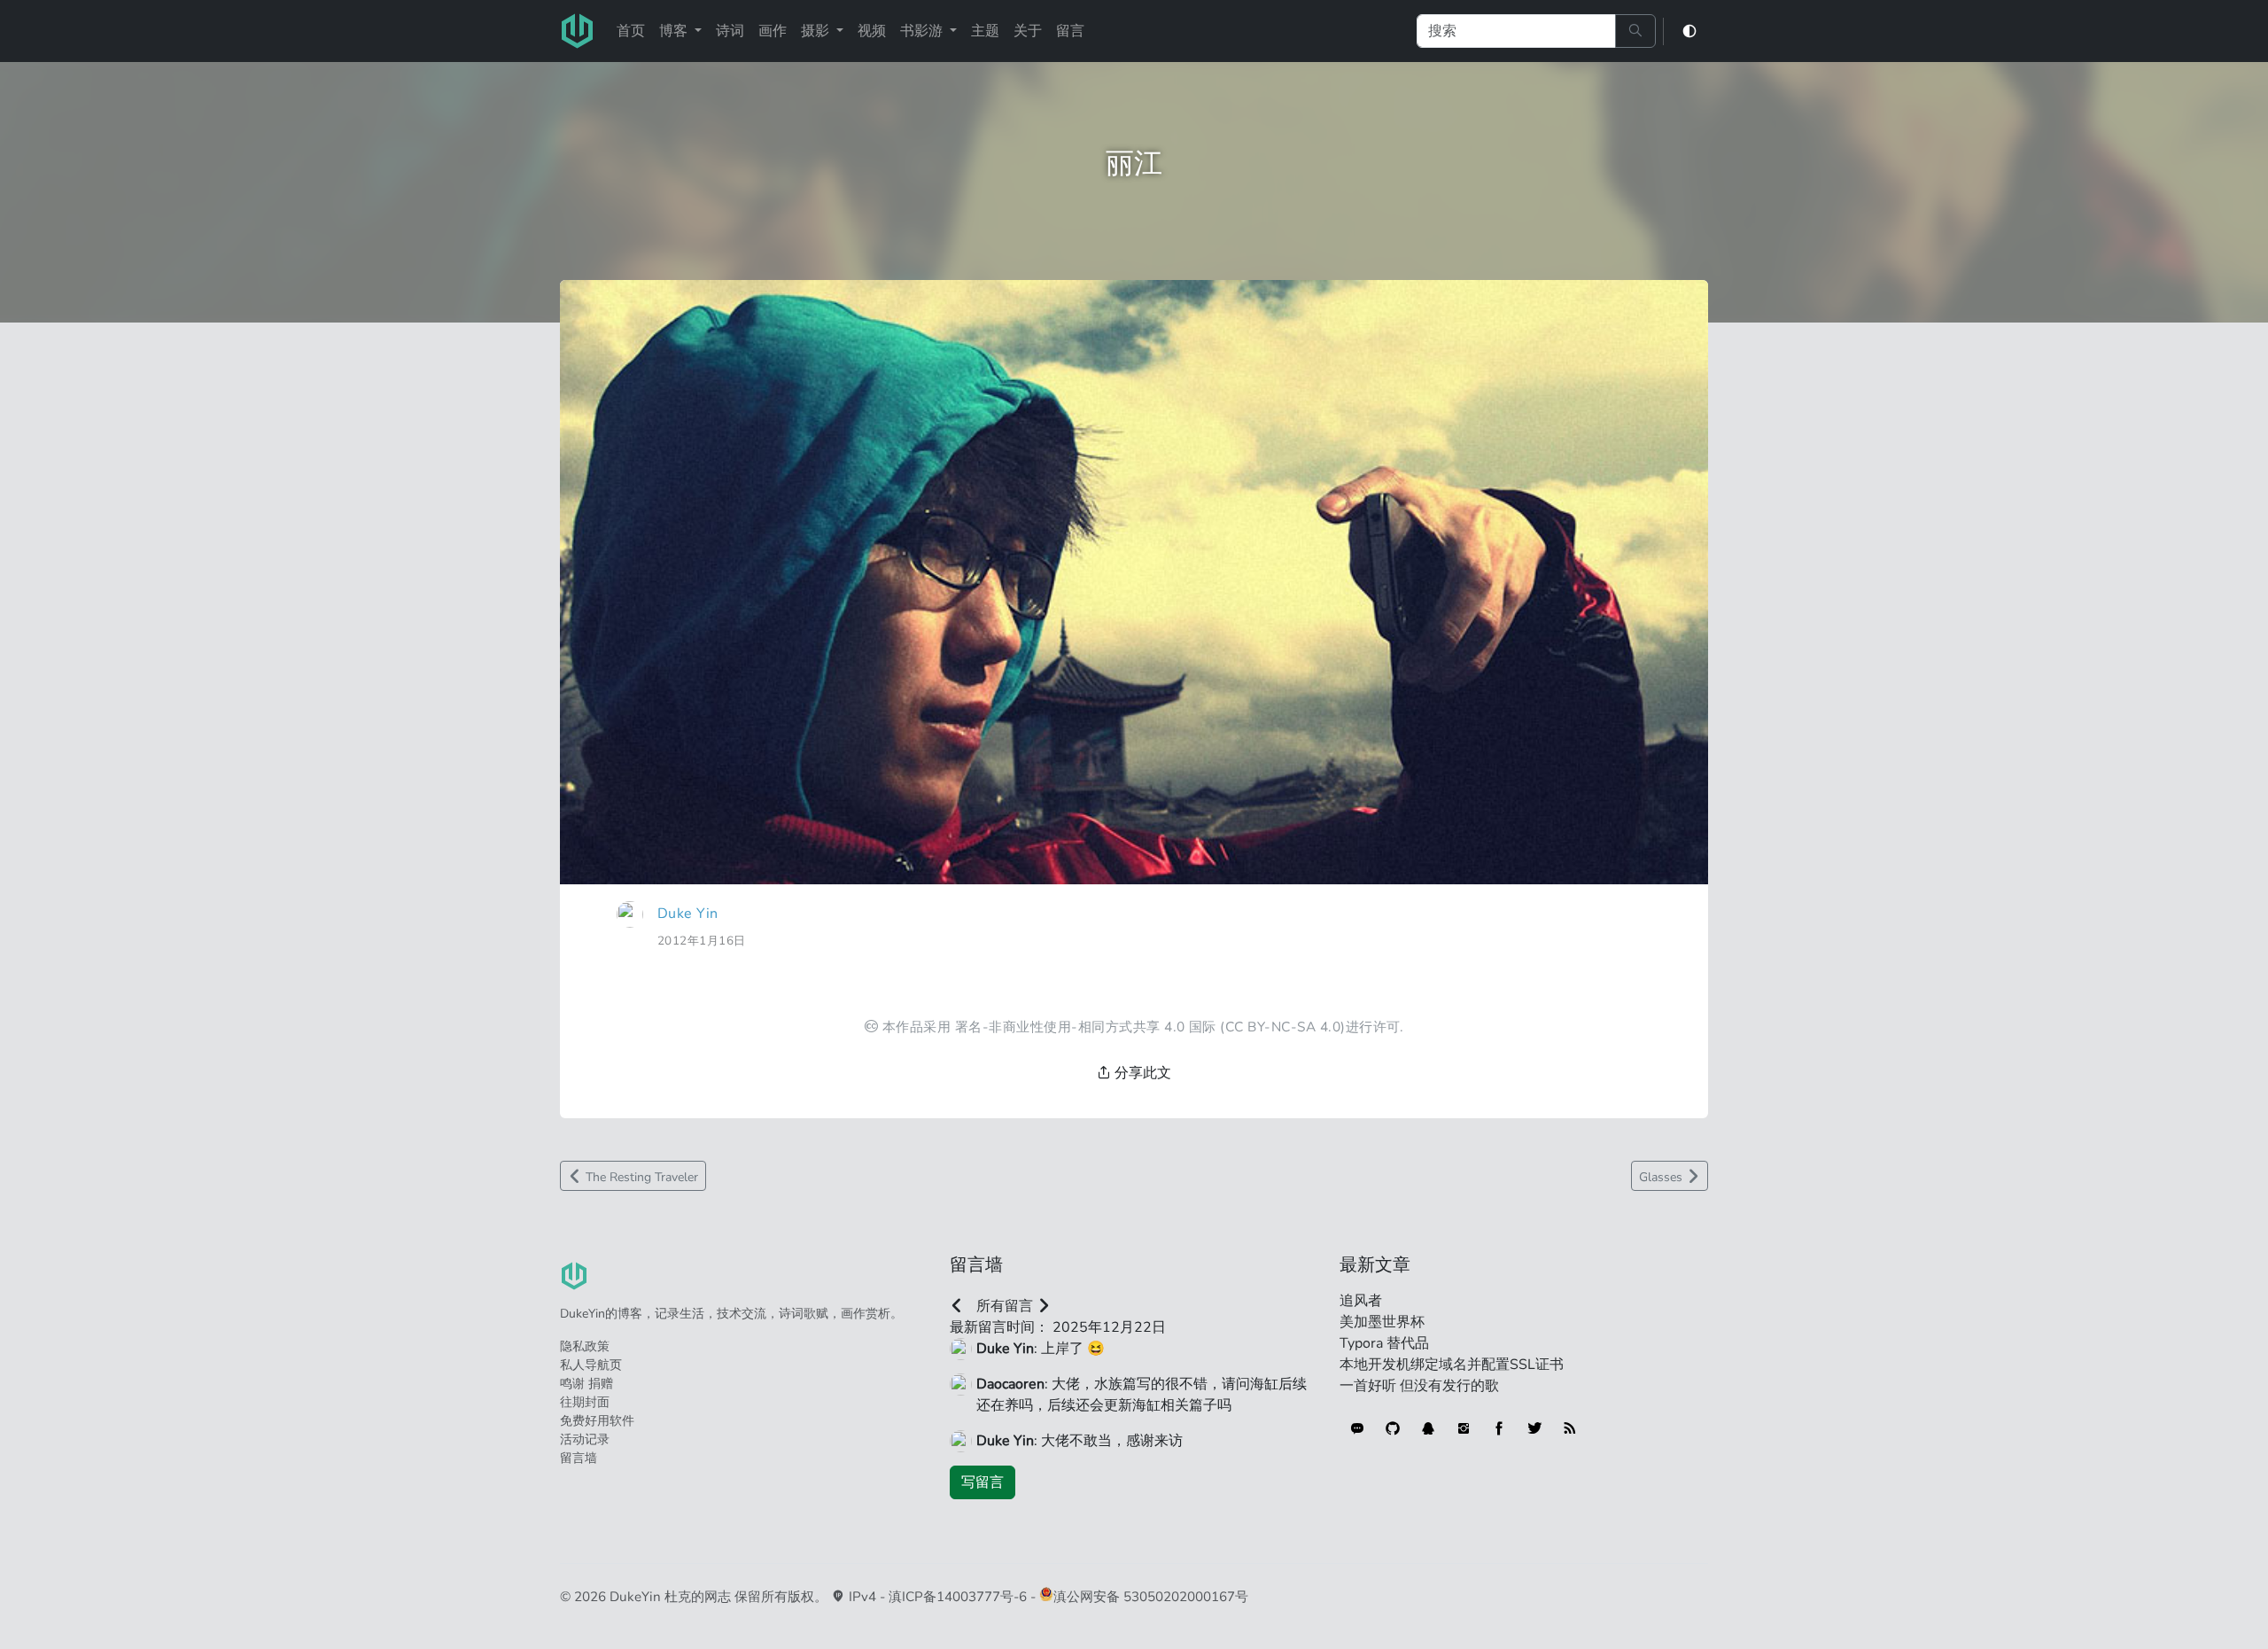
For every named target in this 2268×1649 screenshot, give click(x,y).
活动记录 (585, 1439)
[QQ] (1428, 1428)
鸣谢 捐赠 (586, 1384)
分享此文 (1141, 1073)
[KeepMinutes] (1357, 1428)
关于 (1028, 31)
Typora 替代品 (1384, 1343)
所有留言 (1005, 1306)
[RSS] (1570, 1428)
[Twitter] (1534, 1428)
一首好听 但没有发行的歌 (1419, 1386)
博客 (675, 31)
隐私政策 (585, 1346)
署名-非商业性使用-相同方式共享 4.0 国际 (1086, 1027)
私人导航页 (591, 1365)
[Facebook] (1499, 1428)
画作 (773, 31)
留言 (1070, 31)
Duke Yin (688, 914)
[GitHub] (1393, 1428)
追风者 (1361, 1301)
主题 (985, 31)
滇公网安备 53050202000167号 (1151, 1597)
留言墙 (579, 1458)
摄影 (817, 31)
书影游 (923, 31)
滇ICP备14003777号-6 (958, 1597)
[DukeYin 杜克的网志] (578, 31)
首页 (631, 31)
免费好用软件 (597, 1421)
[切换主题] (1689, 31)
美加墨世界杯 (1382, 1322)
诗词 (730, 31)
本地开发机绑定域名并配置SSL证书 (1452, 1365)
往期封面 (585, 1402)
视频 (872, 31)
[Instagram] (1464, 1428)
